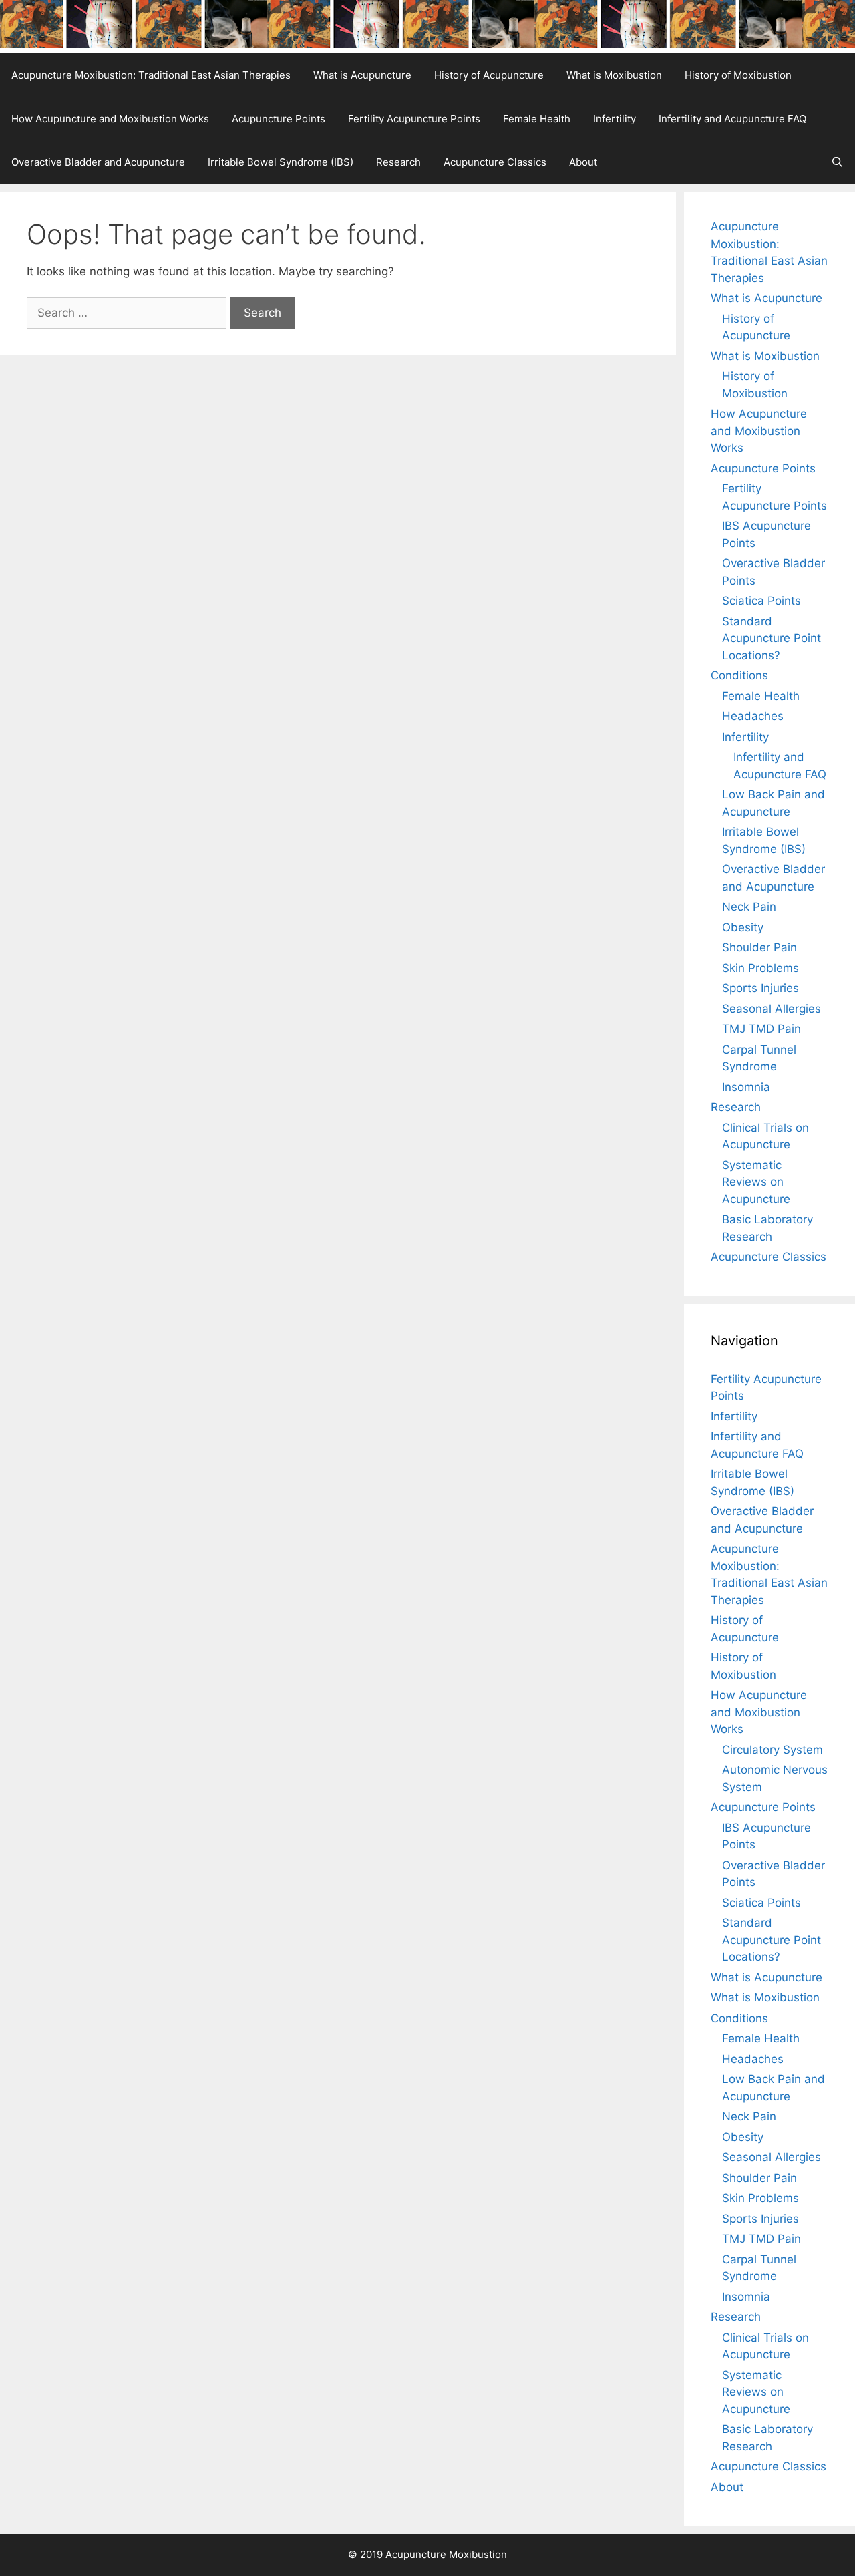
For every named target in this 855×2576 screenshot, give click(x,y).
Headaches (753, 716)
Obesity (743, 927)
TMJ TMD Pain (761, 1029)
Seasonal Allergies (772, 1009)
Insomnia (746, 1087)
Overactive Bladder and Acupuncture (98, 162)
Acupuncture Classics (495, 162)
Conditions (739, 675)
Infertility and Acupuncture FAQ (732, 119)
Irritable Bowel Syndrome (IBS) (281, 162)
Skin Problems (760, 968)
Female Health (537, 119)
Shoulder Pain (759, 947)
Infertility (615, 119)
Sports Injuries (760, 988)
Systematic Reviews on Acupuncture (756, 1182)
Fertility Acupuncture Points (414, 119)
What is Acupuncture (362, 75)
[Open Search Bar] (837, 162)
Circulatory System (773, 1750)
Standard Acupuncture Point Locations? (772, 638)
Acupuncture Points (279, 119)
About (583, 162)
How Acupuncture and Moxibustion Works (110, 119)
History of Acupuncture (489, 75)
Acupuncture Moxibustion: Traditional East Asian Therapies (151, 75)
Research (398, 162)
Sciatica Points (761, 601)
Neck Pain (749, 907)
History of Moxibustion (738, 75)
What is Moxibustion (614, 75)
